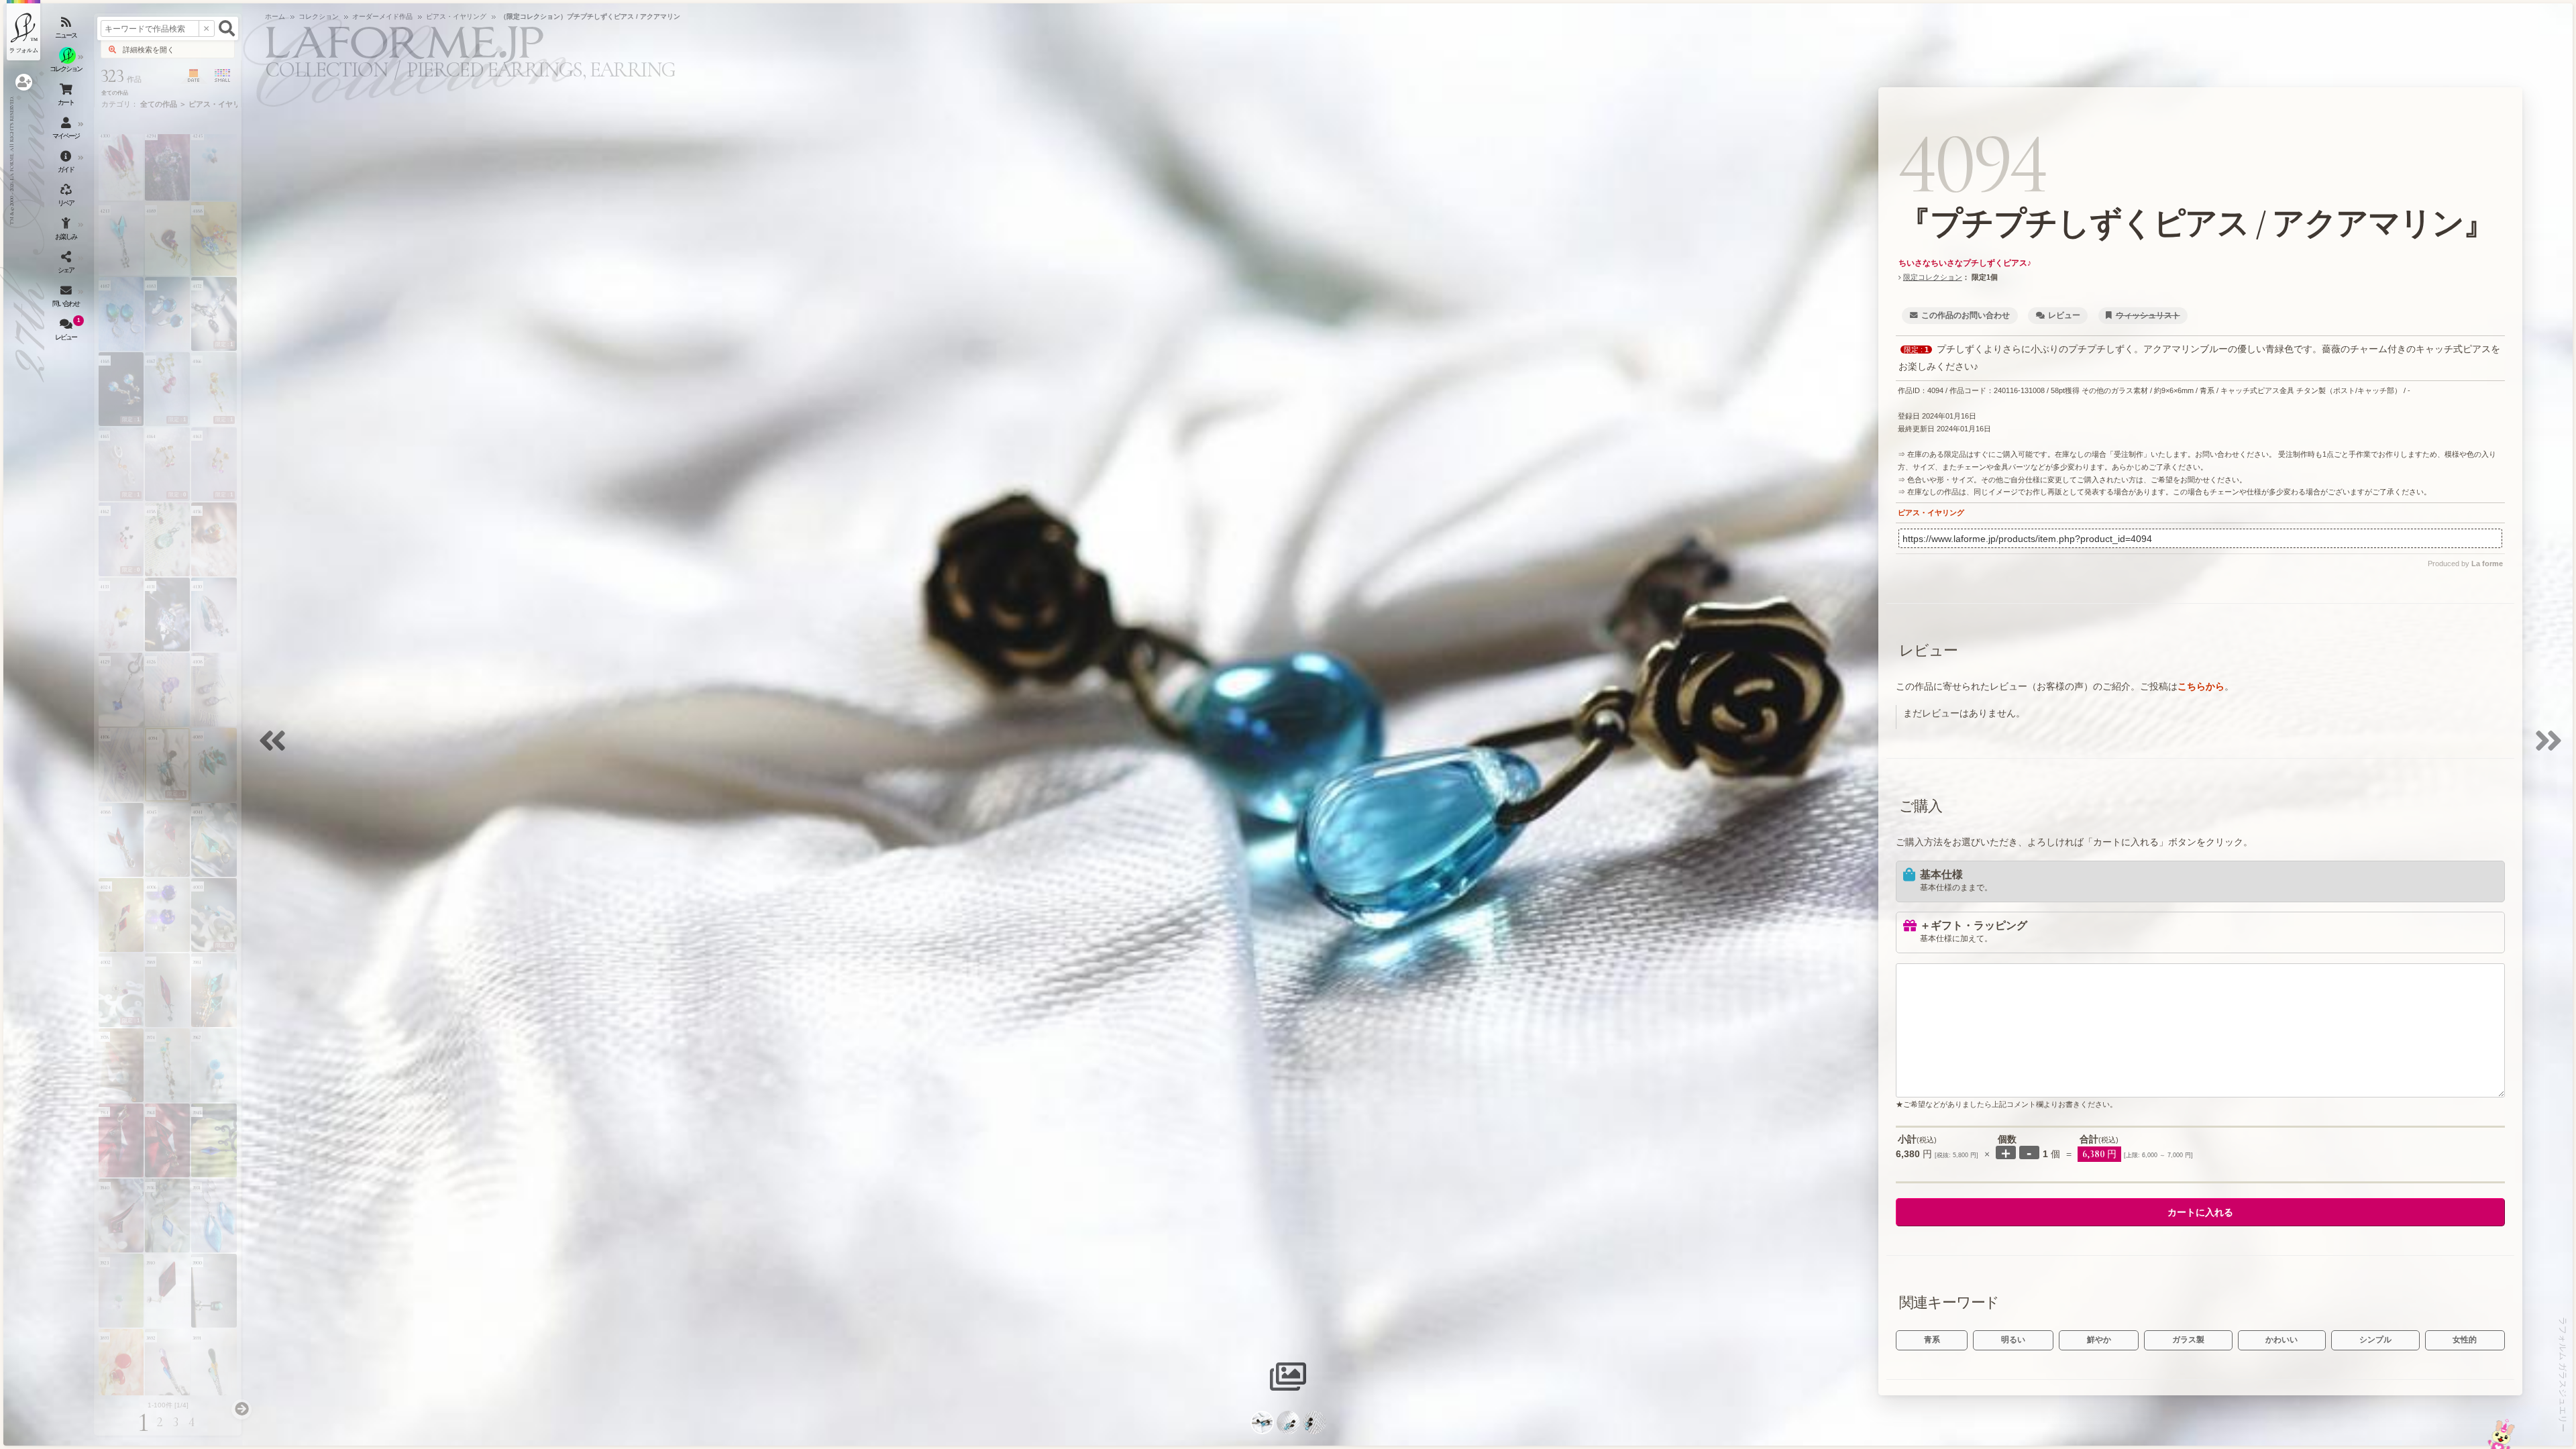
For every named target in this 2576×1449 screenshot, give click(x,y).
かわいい (2282, 1340)
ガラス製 (2188, 1340)
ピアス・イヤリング (1931, 513)
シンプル (2375, 1340)
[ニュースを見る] (67, 30)
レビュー (2064, 315)
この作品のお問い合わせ (1966, 315)
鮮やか (2099, 1340)
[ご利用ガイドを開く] (67, 164)
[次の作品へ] (2552, 749)
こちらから (2201, 686)
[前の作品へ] (276, 749)
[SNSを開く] (67, 265)
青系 (1932, 1340)
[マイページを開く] (67, 131)
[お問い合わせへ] (2501, 1434)
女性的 (2465, 1340)
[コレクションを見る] (67, 64)
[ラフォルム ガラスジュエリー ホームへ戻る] (23, 30)
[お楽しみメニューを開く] (67, 231)
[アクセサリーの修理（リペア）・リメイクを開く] (67, 198)
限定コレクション (1933, 277)
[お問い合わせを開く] (67, 299)
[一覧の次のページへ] (241, 1409)
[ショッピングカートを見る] (67, 97)
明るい (2013, 1340)
